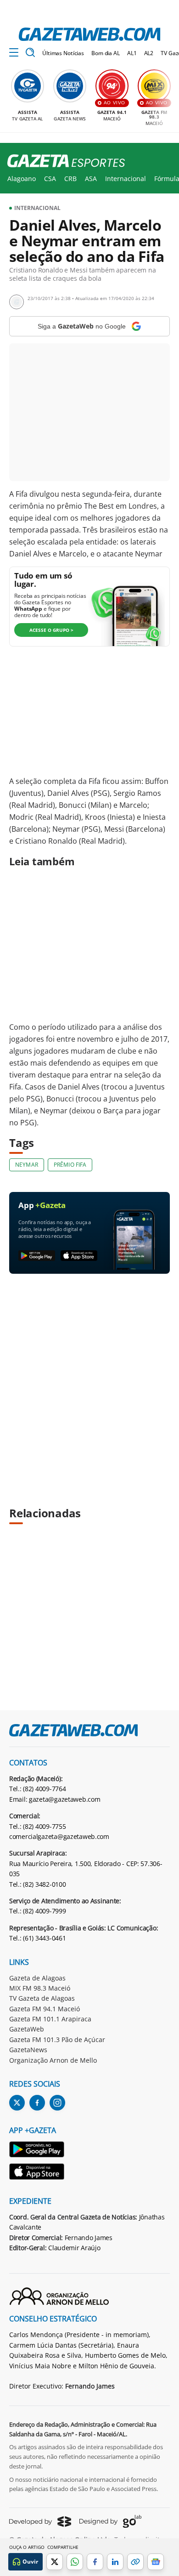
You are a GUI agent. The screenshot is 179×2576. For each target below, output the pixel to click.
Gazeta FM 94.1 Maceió (45, 2009)
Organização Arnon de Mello (53, 2060)
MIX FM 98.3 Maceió (40, 1988)
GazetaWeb (27, 2029)
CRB (70, 179)
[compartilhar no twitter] (55, 2562)
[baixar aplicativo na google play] (37, 1256)
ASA (91, 179)
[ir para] (37, 2151)
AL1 (132, 53)
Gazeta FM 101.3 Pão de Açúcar (57, 2040)
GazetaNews (28, 2050)
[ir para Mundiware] (40, 2522)
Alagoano (22, 179)
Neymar (27, 1165)
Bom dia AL (106, 53)
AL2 (149, 53)
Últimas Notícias (63, 53)
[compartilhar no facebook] (95, 2562)
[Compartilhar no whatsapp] (75, 2562)
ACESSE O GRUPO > (51, 630)
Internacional (126, 179)
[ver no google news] (156, 2562)
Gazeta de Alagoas (37, 1978)
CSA (50, 179)
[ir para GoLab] (110, 2521)
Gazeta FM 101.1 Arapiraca (50, 2019)
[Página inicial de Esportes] (63, 161)
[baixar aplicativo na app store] (79, 1256)
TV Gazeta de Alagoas (42, 1998)
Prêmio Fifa (70, 1165)
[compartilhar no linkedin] (115, 2562)
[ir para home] (89, 34)
